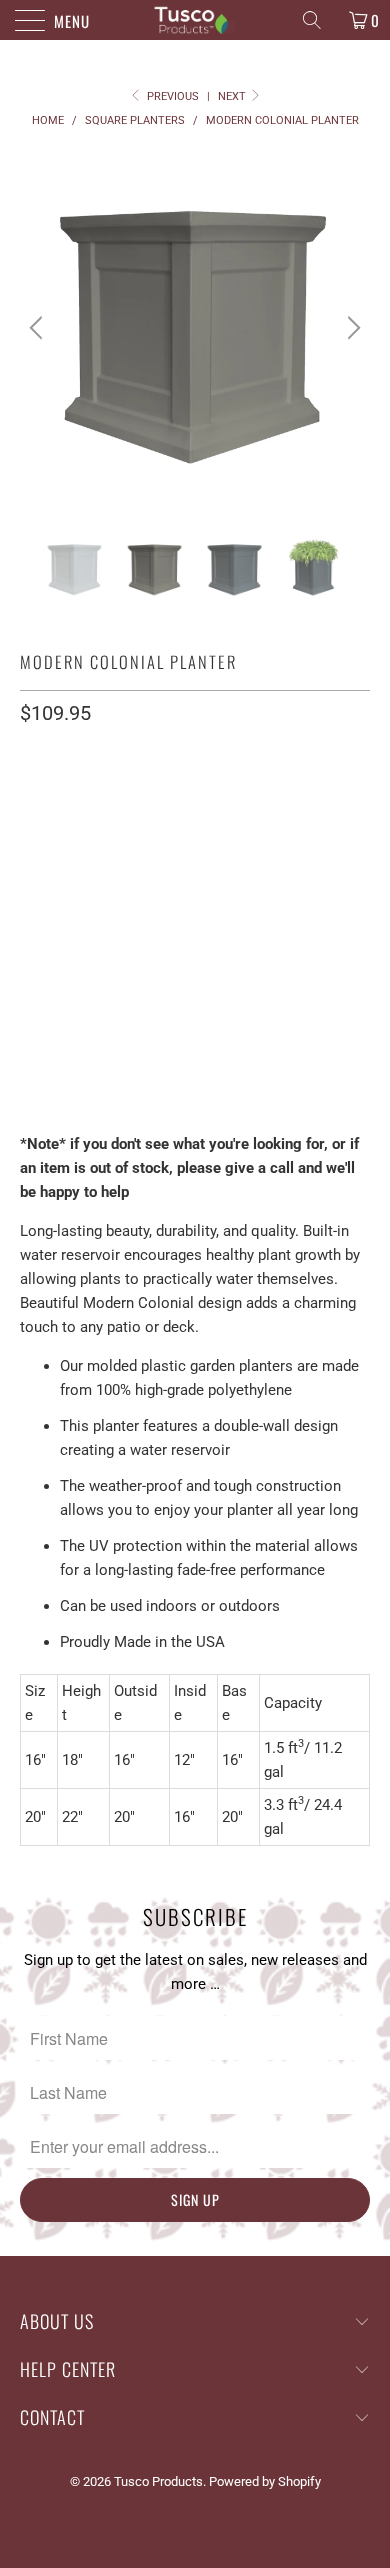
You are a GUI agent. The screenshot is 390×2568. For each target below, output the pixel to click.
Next (233, 96)
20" (91, 849)
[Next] (351, 328)
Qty (32, 992)
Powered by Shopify (265, 2481)
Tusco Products (158, 2481)
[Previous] (39, 328)
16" (41, 849)
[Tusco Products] (195, 20)
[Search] (319, 20)
